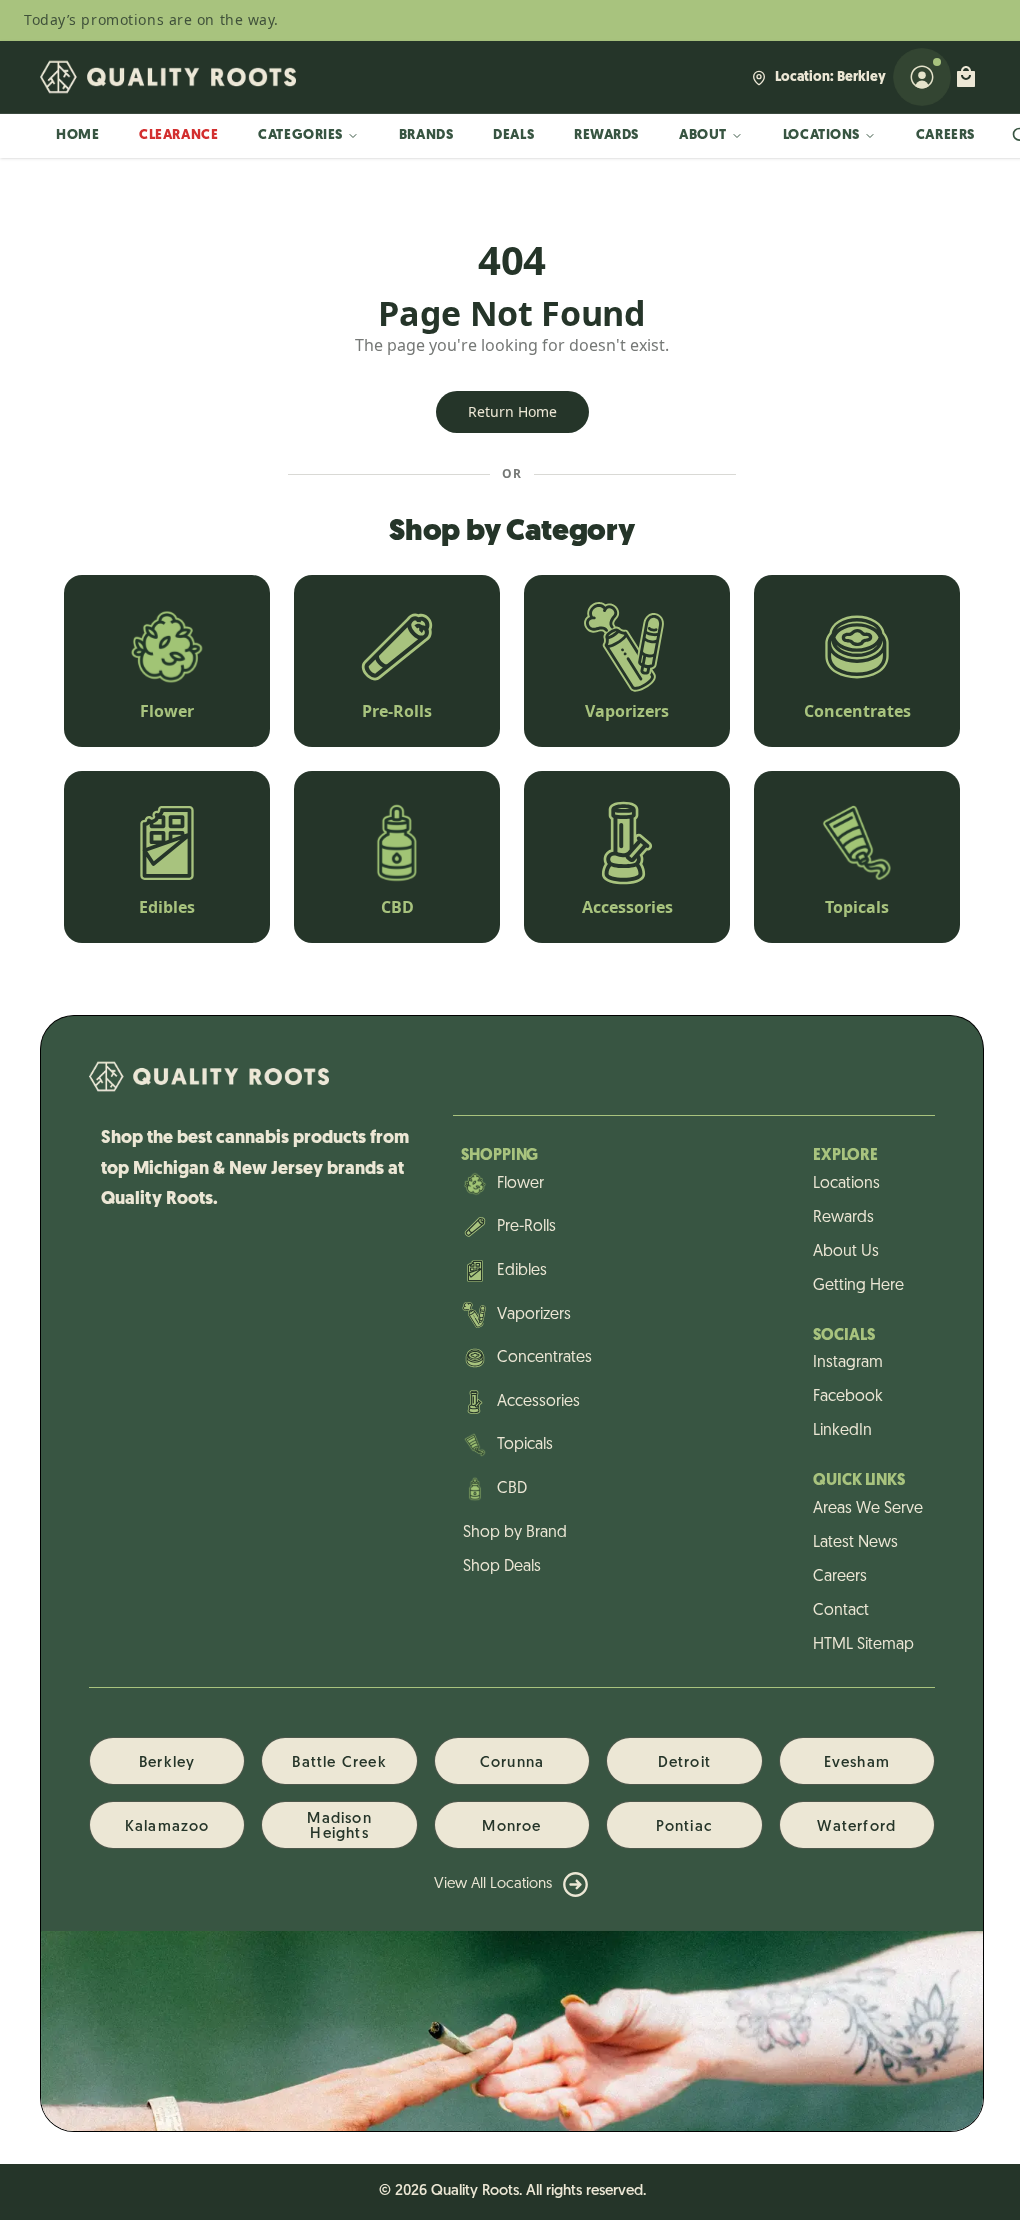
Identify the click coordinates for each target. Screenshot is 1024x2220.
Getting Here (858, 1286)
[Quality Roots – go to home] (168, 77)
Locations (821, 135)
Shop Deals (502, 1567)
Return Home (512, 411)
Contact (841, 1611)
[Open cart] (966, 77)
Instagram (848, 1363)
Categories (300, 135)
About (703, 135)
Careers (945, 135)
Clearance (178, 135)
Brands (426, 135)
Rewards (606, 135)
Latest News (855, 1543)
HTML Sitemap (863, 1645)
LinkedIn (842, 1431)
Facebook (848, 1397)
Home (77, 135)
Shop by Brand (515, 1533)
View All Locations (493, 1884)
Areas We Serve (868, 1509)
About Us (846, 1252)
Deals (513, 135)
